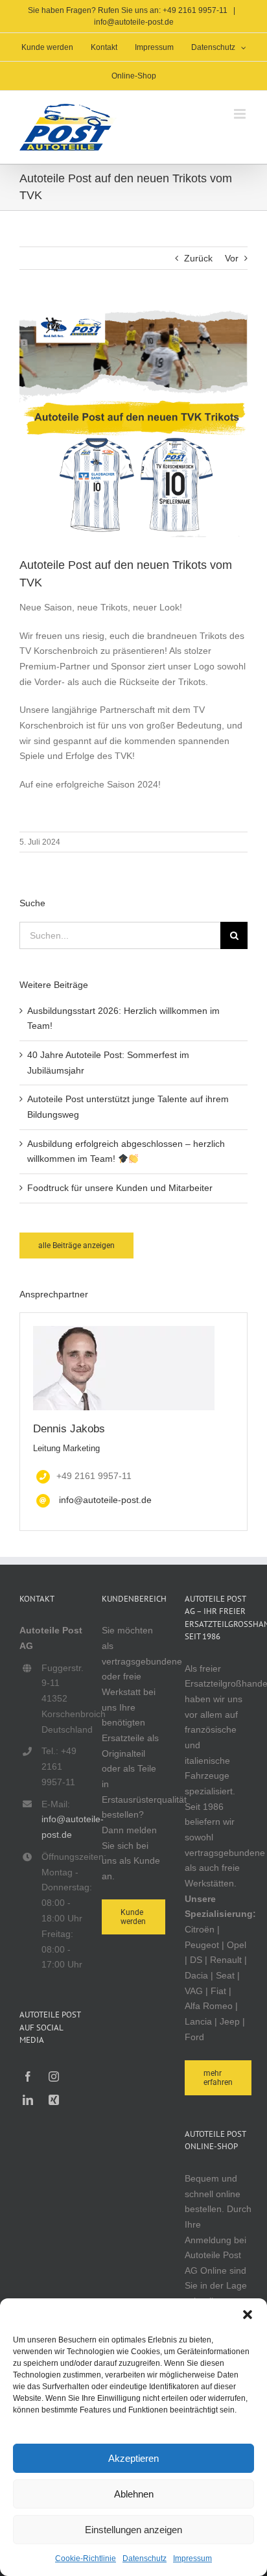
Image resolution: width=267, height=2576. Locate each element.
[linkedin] (28, 2100)
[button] (248, 2315)
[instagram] (54, 2076)
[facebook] (28, 2076)
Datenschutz (145, 2558)
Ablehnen (134, 2494)
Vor (232, 258)
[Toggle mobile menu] (241, 114)
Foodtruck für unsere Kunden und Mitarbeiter (120, 1188)
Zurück (198, 258)
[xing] (54, 2100)
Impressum (192, 2558)
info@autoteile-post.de (134, 22)
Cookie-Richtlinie (86, 2558)
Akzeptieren (133, 2458)
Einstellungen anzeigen (133, 2530)
